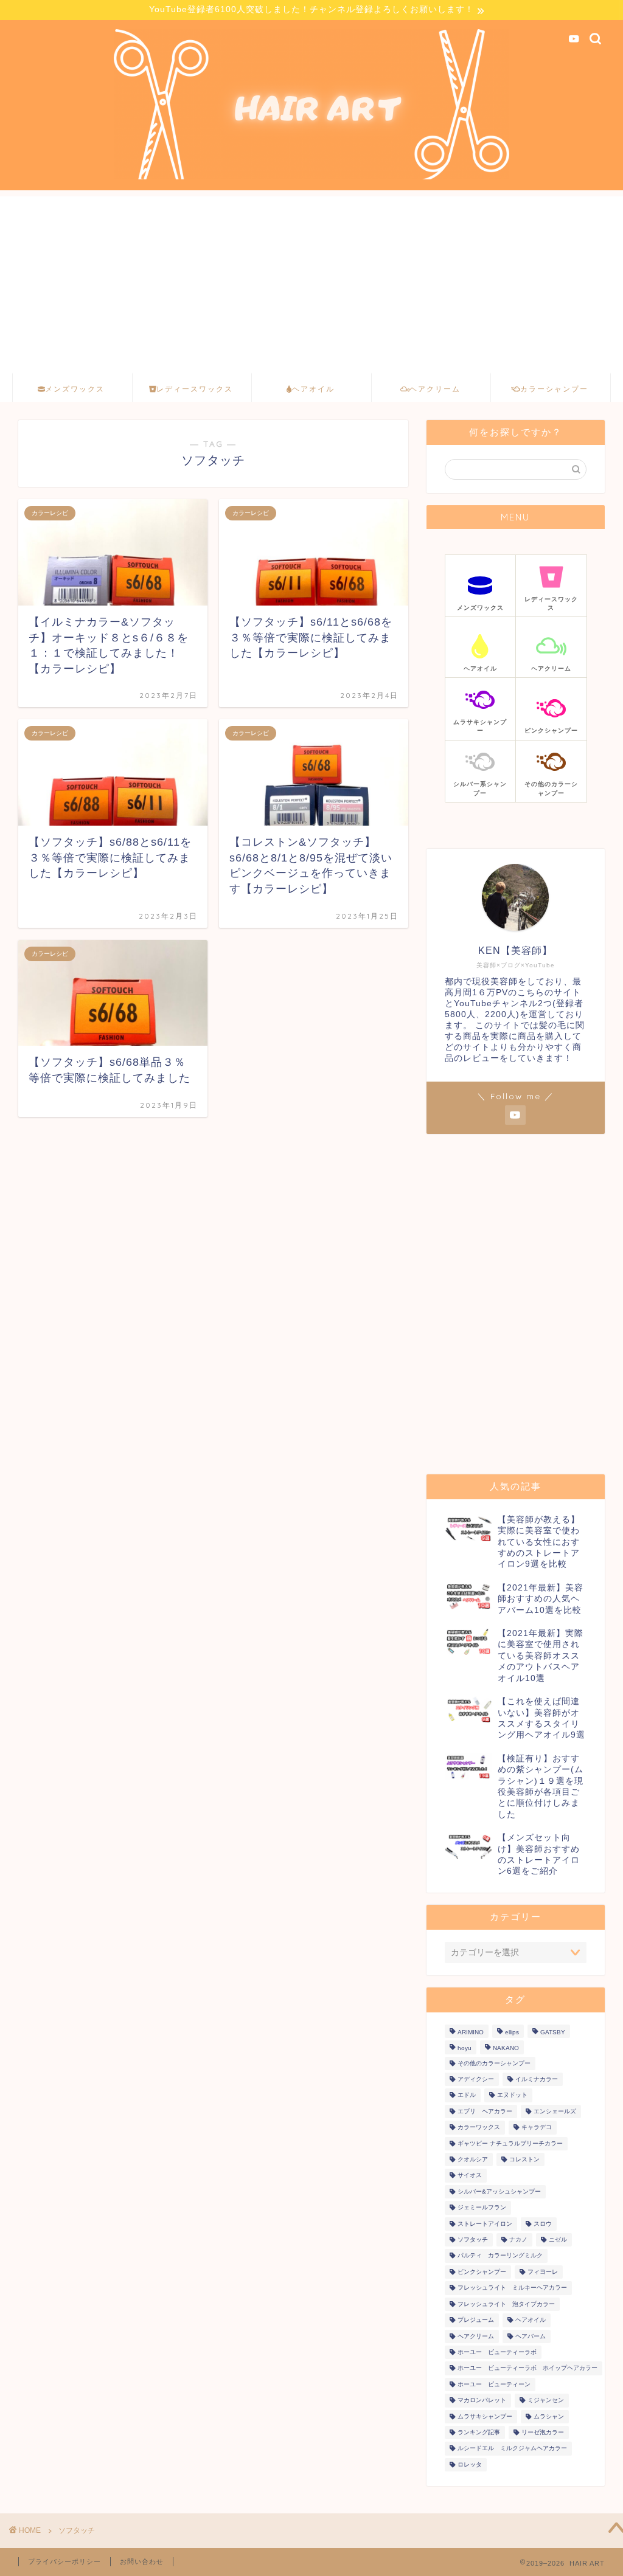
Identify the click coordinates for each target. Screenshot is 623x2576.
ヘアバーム (531, 2336)
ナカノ (518, 2239)
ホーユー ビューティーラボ (497, 2352)
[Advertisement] (311, 281)
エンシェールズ (555, 2111)
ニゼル (558, 2239)
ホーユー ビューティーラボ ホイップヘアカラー (527, 2368)
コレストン (524, 2159)
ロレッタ (470, 2464)
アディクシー (476, 2079)
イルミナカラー (537, 2079)
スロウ (543, 2224)
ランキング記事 (479, 2432)
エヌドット (512, 2095)
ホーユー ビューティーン (494, 2384)
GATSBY (553, 2032)
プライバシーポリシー (64, 2561)
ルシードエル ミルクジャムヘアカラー (512, 2449)
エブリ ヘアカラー (485, 2111)
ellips (512, 2032)
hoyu (465, 2049)
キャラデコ (537, 2128)
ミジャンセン (546, 2401)
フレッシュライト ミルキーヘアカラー (512, 2288)
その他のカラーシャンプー (494, 2063)
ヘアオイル (531, 2320)
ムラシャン (549, 2416)
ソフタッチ (473, 2239)
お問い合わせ (142, 2561)
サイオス (470, 2176)
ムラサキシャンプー (485, 2416)
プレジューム (476, 2320)
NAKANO (506, 2049)
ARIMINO (471, 2032)
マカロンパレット (482, 2401)
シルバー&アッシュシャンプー (499, 2191)
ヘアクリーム (476, 2336)
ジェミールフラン (482, 2208)
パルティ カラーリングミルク (500, 2256)
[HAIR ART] (311, 178)
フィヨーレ (543, 2272)
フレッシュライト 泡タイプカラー (506, 2304)
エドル (467, 2095)
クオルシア (473, 2159)
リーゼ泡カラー (543, 2432)
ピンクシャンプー (482, 2272)
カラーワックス (479, 2128)
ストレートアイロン (485, 2224)
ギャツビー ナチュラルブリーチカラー (510, 2143)
